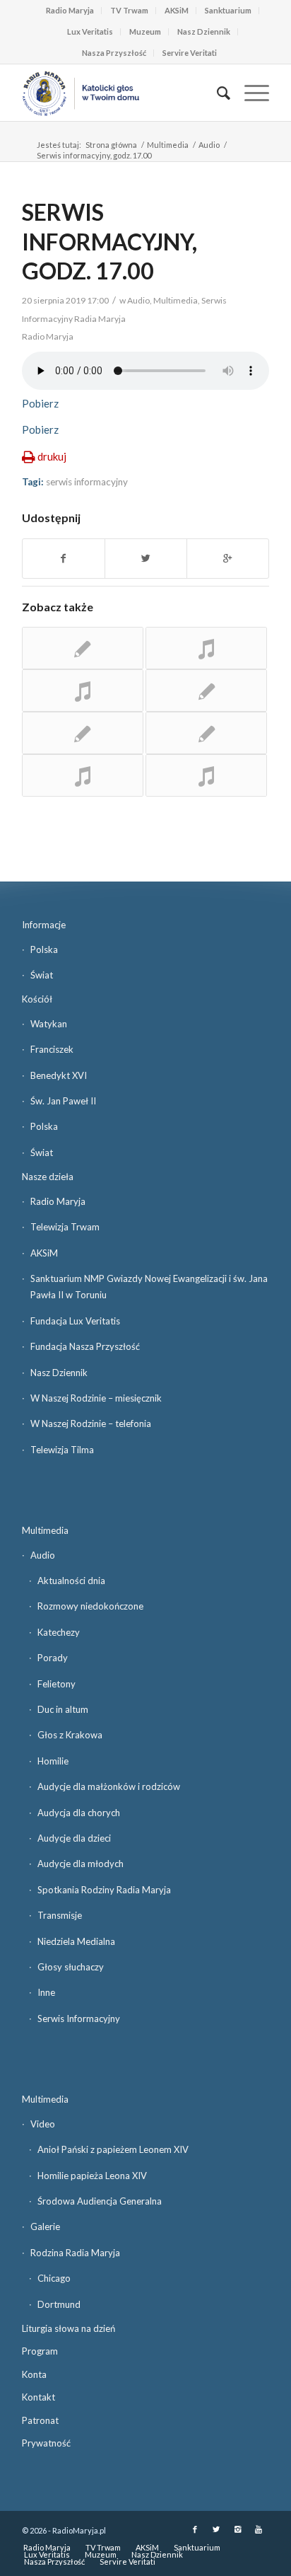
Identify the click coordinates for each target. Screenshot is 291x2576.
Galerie (45, 2226)
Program (40, 2351)
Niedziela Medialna (76, 1941)
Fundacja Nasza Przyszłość (85, 1346)
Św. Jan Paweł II (63, 1101)
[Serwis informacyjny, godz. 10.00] (206, 691)
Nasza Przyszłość (114, 53)
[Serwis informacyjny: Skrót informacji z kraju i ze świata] (206, 775)
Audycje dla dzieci (74, 1838)
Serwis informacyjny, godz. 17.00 (109, 241)
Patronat (40, 2420)
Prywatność (46, 2443)
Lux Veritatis (90, 31)
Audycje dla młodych (81, 1864)
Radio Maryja (70, 10)
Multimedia (168, 145)
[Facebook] (195, 2529)
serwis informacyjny (87, 482)
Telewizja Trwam (65, 1227)
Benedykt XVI (59, 1075)
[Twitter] (216, 2529)
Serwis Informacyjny (79, 2018)
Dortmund (59, 2304)
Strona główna (111, 145)
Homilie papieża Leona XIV (92, 2176)
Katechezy (59, 1632)
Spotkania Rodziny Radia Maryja (104, 1890)
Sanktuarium (228, 10)
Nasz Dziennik (204, 31)
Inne (46, 1992)
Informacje (44, 925)
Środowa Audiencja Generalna (100, 2201)
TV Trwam (129, 10)
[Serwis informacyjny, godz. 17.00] (83, 775)
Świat (42, 975)
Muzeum (145, 31)
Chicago (54, 2278)
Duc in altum (63, 1709)
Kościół (37, 999)
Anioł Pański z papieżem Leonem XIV (113, 2149)
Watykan (49, 1024)
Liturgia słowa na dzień (69, 2328)
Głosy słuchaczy (71, 1967)
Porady (53, 1658)
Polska (44, 949)
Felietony (57, 1684)
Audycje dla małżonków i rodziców (109, 1786)
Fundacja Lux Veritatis (75, 1321)
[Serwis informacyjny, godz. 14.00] (83, 733)
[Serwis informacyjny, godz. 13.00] (83, 648)
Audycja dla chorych (79, 1813)
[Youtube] (259, 2529)
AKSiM (177, 10)
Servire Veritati (190, 53)
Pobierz (40, 403)
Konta (34, 2374)
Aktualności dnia (71, 1581)
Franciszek (52, 1049)
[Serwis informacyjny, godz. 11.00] (206, 648)
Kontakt (38, 2397)
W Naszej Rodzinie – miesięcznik (96, 1398)
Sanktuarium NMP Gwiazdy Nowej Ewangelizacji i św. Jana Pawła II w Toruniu (149, 1287)
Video (43, 2124)
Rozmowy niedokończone (90, 1606)
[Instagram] (237, 2529)
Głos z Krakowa (70, 1735)
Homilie (53, 1761)
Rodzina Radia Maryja (75, 2253)
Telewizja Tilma (62, 1450)
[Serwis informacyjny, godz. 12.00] (83, 691)
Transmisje (60, 1915)
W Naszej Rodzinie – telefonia (91, 1423)
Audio (209, 145)
